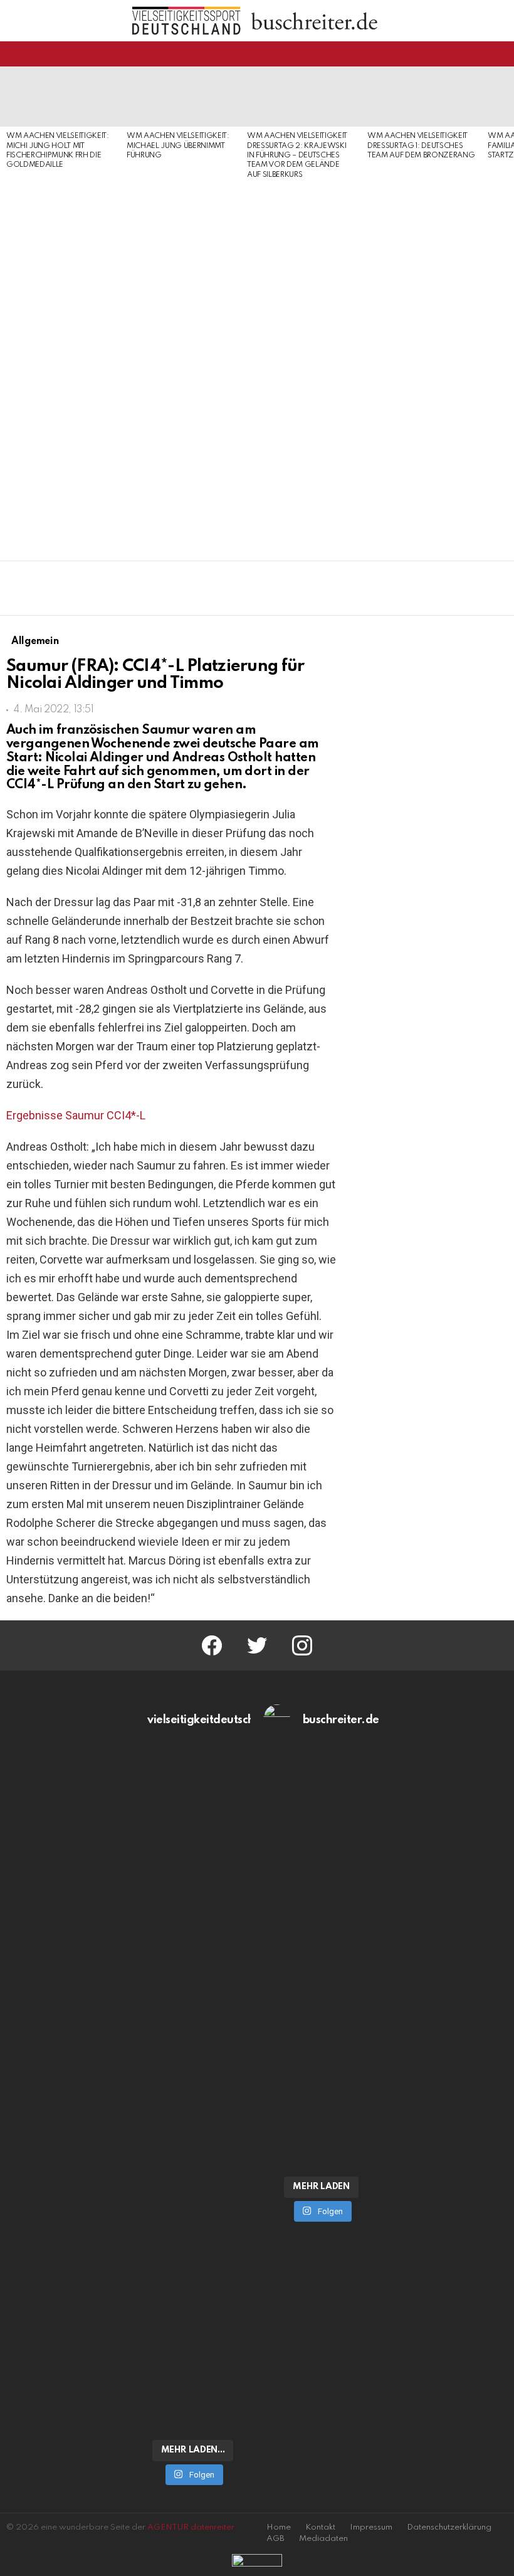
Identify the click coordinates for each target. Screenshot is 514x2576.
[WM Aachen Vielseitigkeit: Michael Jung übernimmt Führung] (181, 97)
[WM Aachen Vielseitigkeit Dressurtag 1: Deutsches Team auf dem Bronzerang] (421, 97)
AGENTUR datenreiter (191, 2527)
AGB (275, 2539)
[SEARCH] (500, 54)
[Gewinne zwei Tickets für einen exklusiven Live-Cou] (321, 1933)
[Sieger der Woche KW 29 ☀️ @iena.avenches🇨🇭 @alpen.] (321, 2141)
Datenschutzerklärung (449, 2527)
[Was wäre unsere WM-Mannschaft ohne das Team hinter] (193, 1939)
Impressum (371, 2527)
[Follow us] (479, 54)
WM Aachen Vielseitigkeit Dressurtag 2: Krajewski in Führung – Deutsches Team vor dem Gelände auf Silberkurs (297, 156)
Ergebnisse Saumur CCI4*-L (76, 1115)
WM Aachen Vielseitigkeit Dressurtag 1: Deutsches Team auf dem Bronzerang (421, 146)
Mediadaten (323, 2539)
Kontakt (320, 2527)
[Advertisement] (60, 366)
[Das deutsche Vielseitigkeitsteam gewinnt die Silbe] (193, 2279)
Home (279, 2527)
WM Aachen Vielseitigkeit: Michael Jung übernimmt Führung (178, 146)
